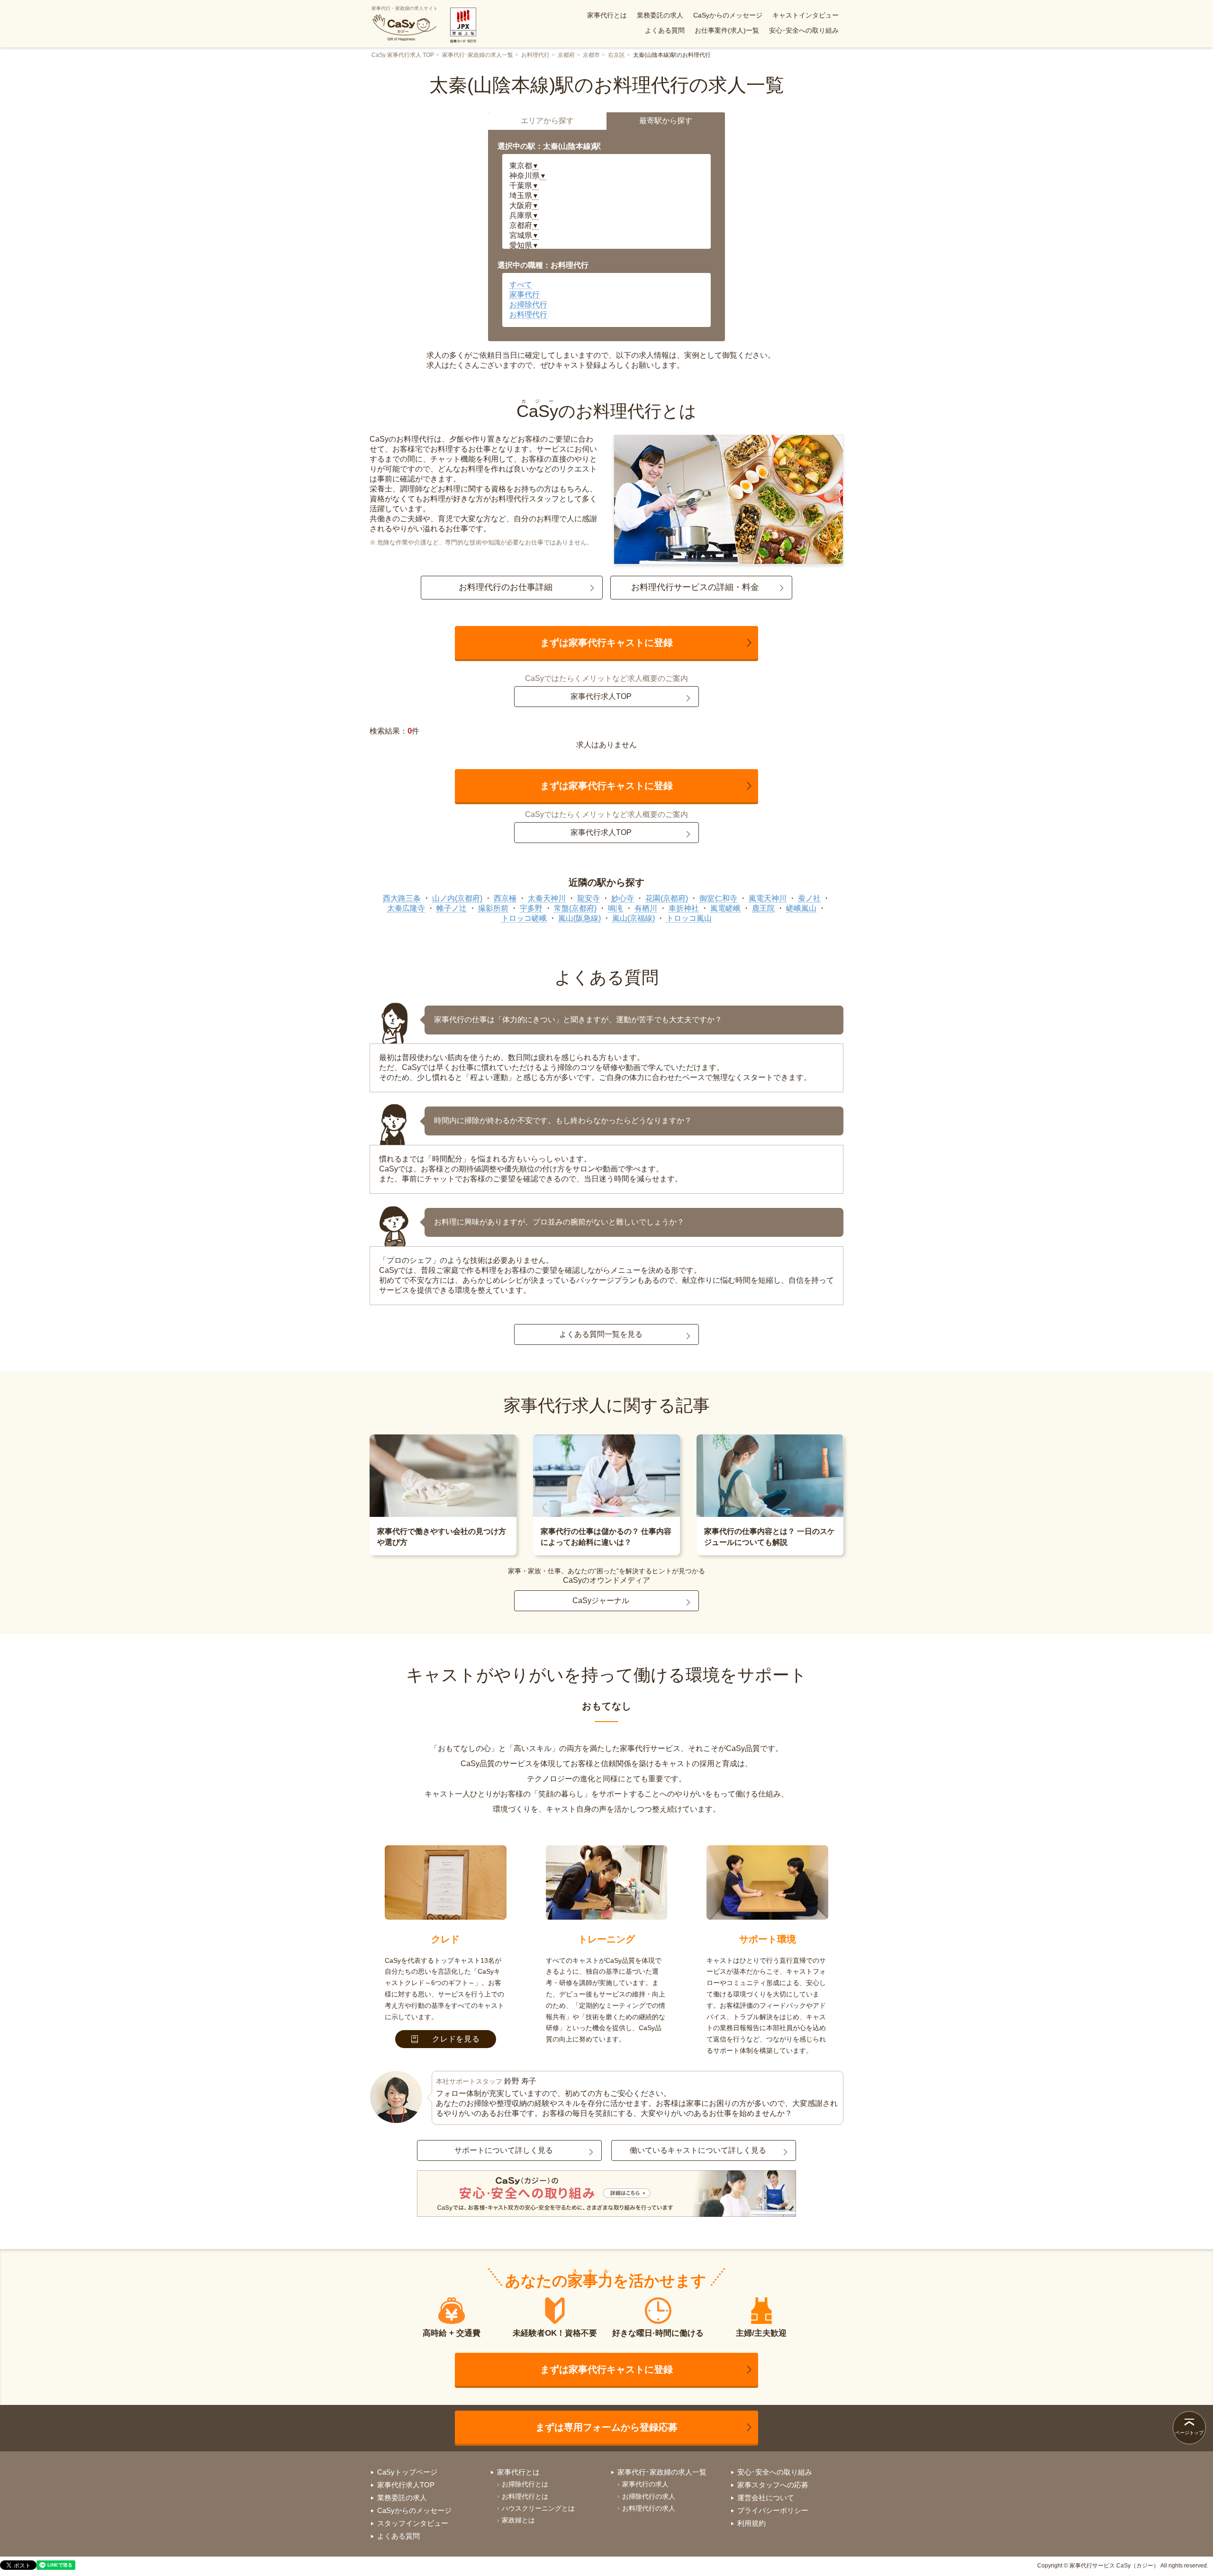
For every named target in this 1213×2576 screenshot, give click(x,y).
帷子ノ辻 (452, 908)
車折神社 (684, 908)
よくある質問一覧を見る (601, 1334)
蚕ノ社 (809, 898)
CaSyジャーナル (601, 1601)
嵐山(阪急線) (579, 918)
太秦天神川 (547, 898)
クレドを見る (456, 2039)
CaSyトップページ (407, 2472)
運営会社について (766, 2498)
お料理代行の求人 (649, 2508)
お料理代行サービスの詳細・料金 (695, 587)
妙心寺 (623, 898)
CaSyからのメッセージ (728, 15)
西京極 (505, 898)
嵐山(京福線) (634, 918)
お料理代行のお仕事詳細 (506, 587)
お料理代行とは (525, 2496)
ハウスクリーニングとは (538, 2508)
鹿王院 (763, 908)
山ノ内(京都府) (457, 898)
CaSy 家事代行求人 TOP (403, 55)
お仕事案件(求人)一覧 (727, 30)
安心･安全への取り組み (804, 30)
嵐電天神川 (768, 898)
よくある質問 (665, 30)
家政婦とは (518, 2520)
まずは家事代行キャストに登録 (606, 643)
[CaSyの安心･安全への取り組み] (606, 2195)
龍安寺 (588, 898)
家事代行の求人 (645, 2484)
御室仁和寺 (718, 898)
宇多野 (531, 908)
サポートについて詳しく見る (504, 2150)
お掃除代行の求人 (649, 2496)
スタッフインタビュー (413, 2523)
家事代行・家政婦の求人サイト (405, 8)
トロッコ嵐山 (689, 918)
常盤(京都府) (575, 908)
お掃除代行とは (525, 2484)
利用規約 (751, 2523)
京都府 (566, 55)
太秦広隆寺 (406, 908)
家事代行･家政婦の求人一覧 (478, 55)
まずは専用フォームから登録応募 (606, 2427)
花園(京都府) (667, 898)
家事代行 (525, 295)
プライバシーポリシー (773, 2510)
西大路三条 (402, 898)
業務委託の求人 (660, 15)
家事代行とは (607, 15)
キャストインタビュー (806, 15)
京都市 (591, 55)
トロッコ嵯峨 (524, 918)
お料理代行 (535, 55)
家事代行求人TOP (601, 696)
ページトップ (1189, 2433)
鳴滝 (616, 908)
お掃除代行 (528, 304)
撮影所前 (493, 908)
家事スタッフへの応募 (773, 2485)
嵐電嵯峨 (725, 908)
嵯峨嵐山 (801, 908)
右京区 (616, 55)
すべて (521, 285)
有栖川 (646, 908)
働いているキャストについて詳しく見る (698, 2150)
